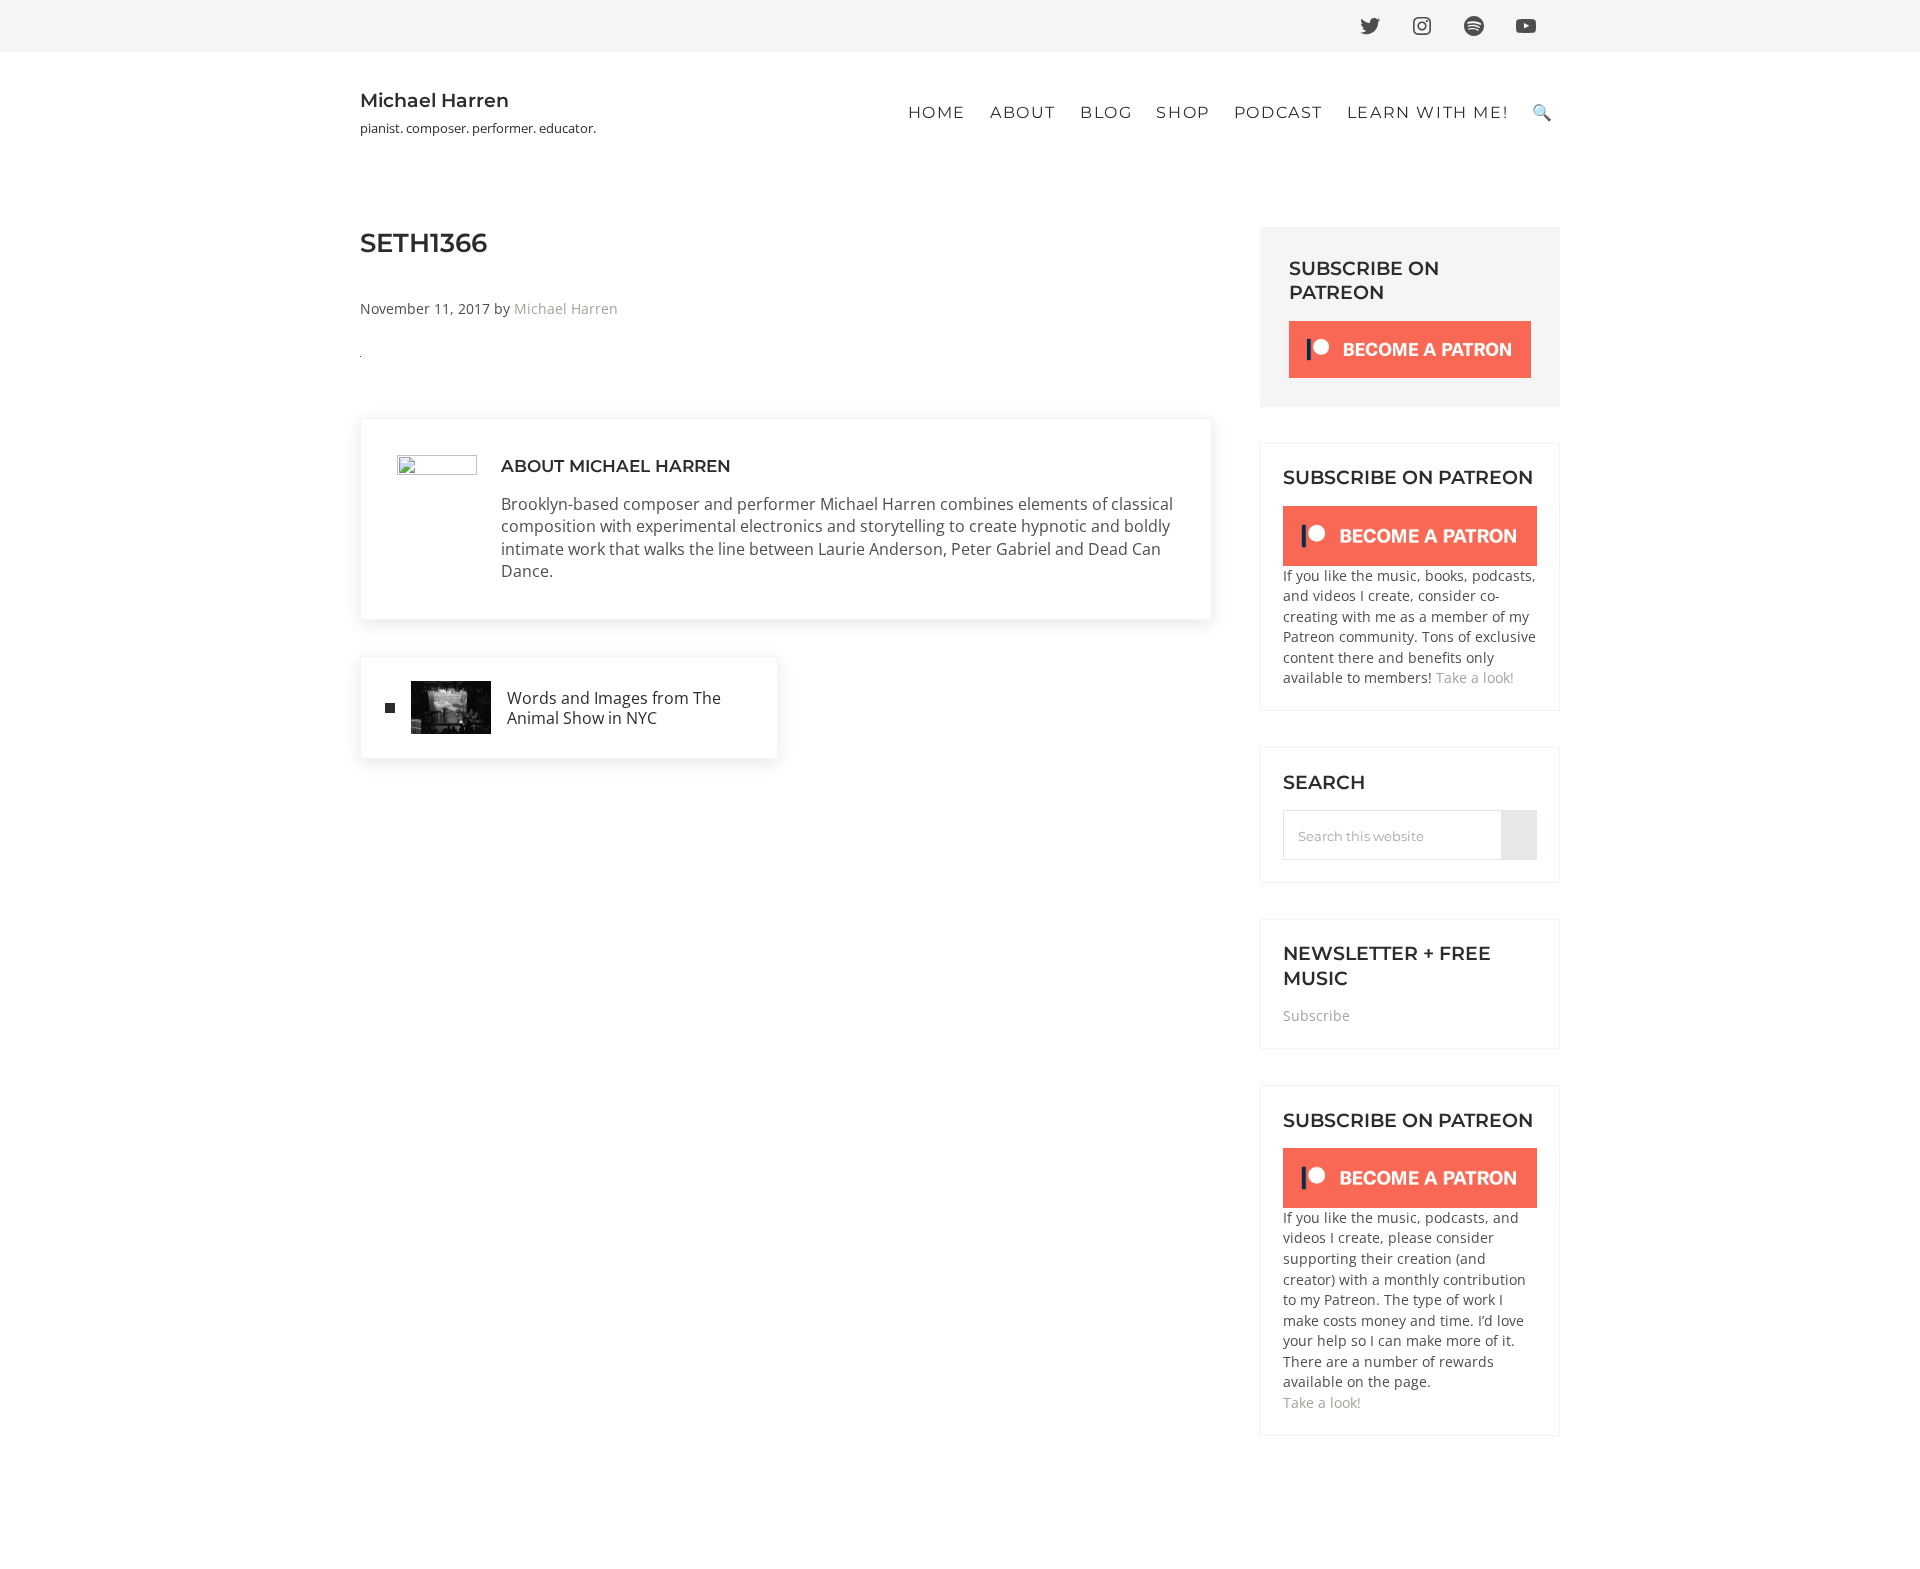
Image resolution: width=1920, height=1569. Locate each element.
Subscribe (1316, 1015)
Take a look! (1475, 677)
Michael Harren (434, 100)
